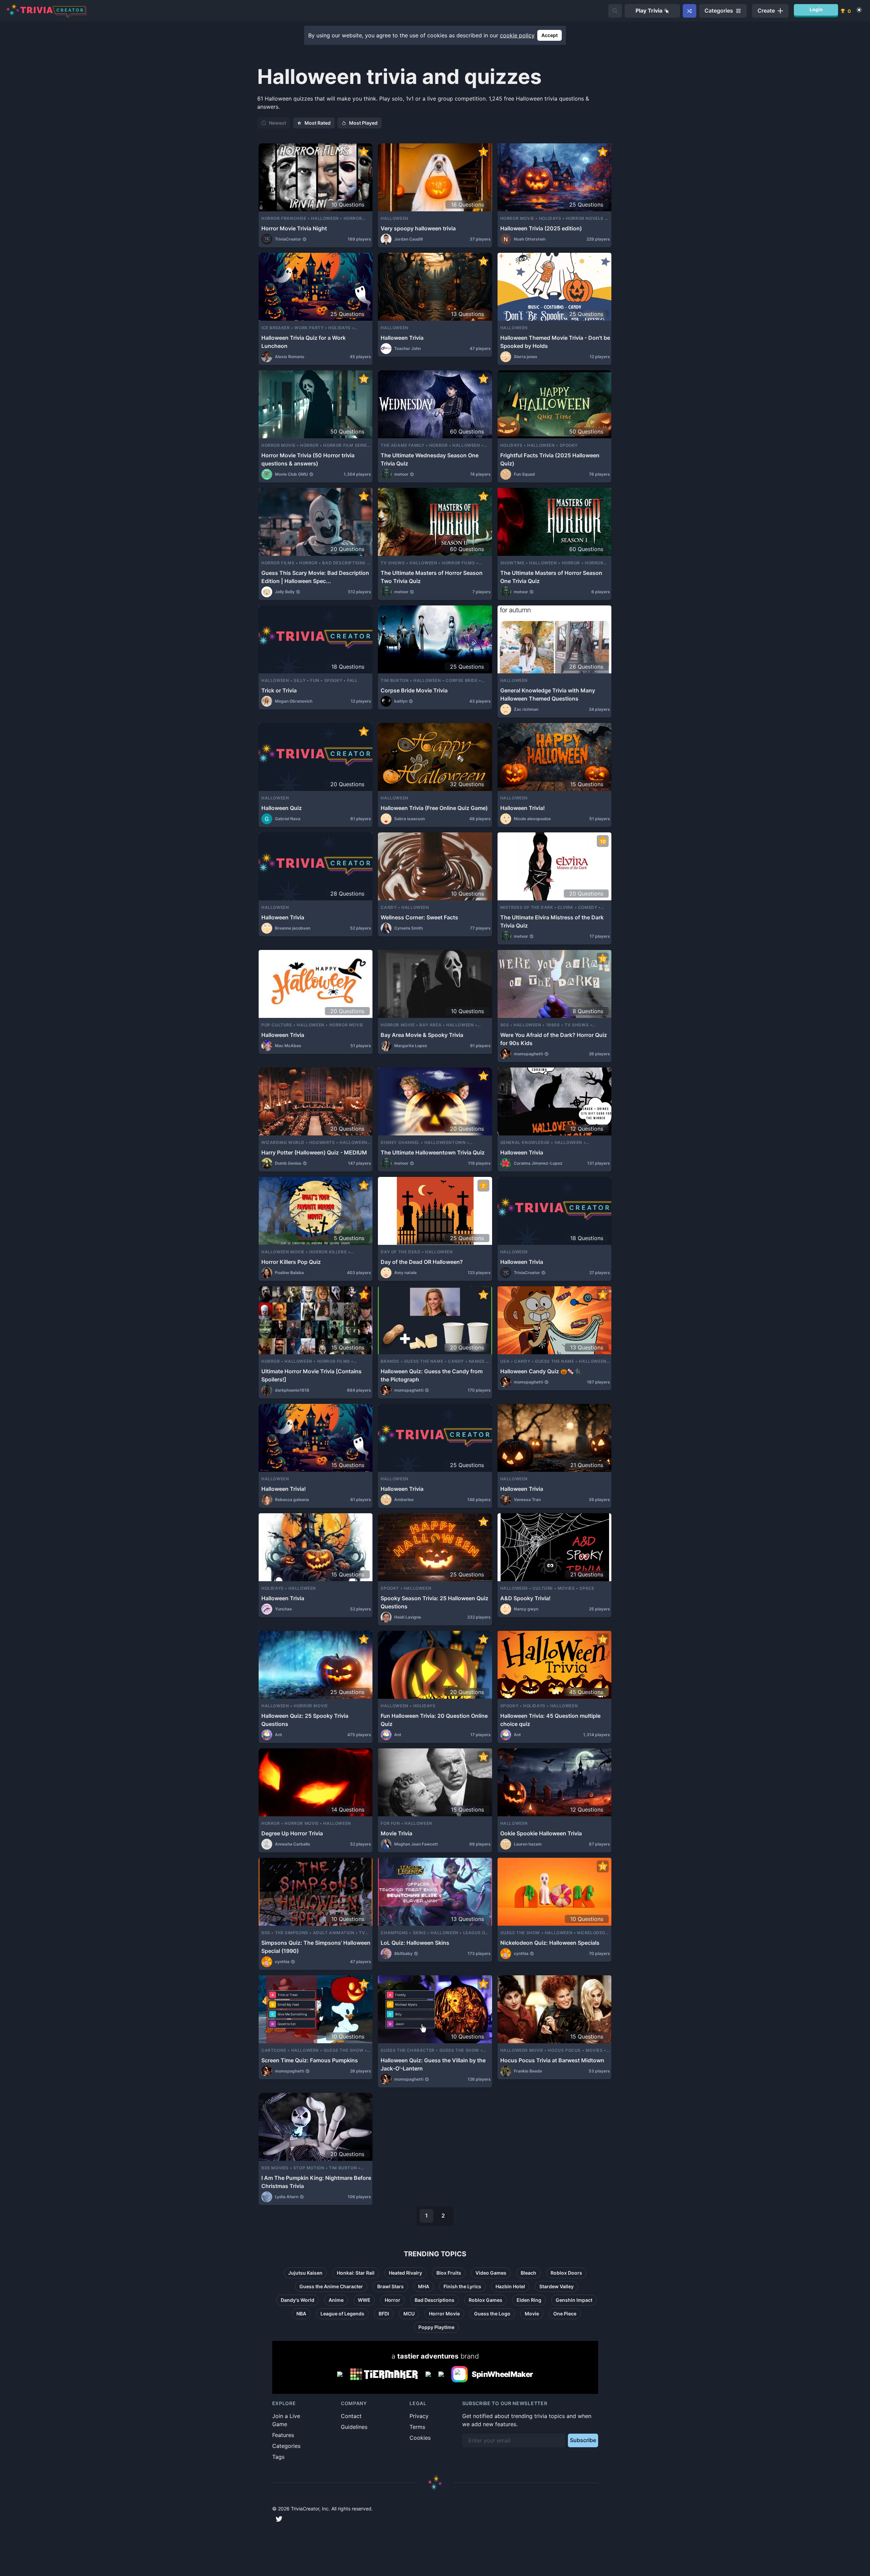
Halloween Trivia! (523, 808)
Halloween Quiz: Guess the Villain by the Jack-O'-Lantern (433, 2064)
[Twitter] (279, 2519)
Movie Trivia (396, 1833)
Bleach (528, 2273)
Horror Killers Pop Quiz (291, 1262)
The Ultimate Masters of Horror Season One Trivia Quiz (551, 577)
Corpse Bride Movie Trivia (414, 690)
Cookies (420, 2438)
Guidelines (354, 2427)
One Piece (565, 2314)
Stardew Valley (556, 2286)
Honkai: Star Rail (356, 2273)
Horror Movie (444, 2314)
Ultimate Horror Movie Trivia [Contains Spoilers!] (311, 1375)
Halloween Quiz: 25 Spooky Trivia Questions (305, 1720)
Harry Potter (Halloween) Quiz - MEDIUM (314, 1152)
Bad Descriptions (434, 2300)
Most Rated (318, 123)
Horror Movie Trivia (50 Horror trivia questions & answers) (308, 459)
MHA (424, 2286)
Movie (532, 2314)
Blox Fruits (449, 2273)
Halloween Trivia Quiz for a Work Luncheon (303, 342)
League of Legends (342, 2314)
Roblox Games (485, 2300)
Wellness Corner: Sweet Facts (419, 917)
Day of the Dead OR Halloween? (422, 1262)
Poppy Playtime (436, 2327)
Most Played (363, 123)
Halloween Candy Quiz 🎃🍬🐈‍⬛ (541, 1371)
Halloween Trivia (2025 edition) (541, 228)
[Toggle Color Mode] (859, 10)
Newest (277, 123)
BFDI (384, 2314)
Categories (286, 2446)
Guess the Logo (492, 2314)
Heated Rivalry (405, 2273)
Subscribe (583, 2440)
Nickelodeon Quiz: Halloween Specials (550, 1943)
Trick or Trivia (279, 690)
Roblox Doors (566, 2273)
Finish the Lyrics (462, 2286)
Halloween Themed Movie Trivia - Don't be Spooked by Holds (555, 342)
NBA (301, 2314)
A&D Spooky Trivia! (525, 1598)
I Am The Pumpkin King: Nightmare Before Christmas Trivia (316, 2182)
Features (283, 2435)
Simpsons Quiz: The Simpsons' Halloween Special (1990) (316, 1947)
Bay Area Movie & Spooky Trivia (422, 1035)
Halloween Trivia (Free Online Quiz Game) (434, 808)
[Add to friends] (615, 11)
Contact (351, 2416)
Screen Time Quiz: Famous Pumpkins (310, 2060)
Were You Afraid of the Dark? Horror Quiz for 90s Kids (554, 1039)
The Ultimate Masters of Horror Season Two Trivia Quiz (432, 577)
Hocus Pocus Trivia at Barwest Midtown (552, 2060)
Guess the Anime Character (331, 2286)
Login (816, 9)
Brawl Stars (390, 2286)
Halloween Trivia (402, 338)
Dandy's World (298, 2300)
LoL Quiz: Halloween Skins (415, 1943)
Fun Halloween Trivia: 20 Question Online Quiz (434, 1720)
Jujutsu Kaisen (305, 2273)
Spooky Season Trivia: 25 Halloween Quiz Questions (434, 1602)
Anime (336, 2300)
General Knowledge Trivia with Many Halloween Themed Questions (548, 694)
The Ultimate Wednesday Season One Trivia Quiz (430, 459)
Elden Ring (529, 2300)
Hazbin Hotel (510, 2286)
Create (766, 11)
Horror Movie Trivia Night (294, 228)
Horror (393, 2300)
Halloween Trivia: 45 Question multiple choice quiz (550, 1720)
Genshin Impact (574, 2300)
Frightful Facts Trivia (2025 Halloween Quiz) (550, 459)
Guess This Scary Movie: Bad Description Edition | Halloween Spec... (315, 577)
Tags (278, 2457)
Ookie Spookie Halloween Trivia (541, 1833)
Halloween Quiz (282, 808)
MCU (409, 2314)
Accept (550, 35)
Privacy (419, 2416)
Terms (417, 2427)
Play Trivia (649, 11)
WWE (364, 2300)
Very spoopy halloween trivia (418, 228)
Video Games (491, 2273)
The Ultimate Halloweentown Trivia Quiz (433, 1152)
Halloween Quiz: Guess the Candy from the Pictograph (432, 1375)
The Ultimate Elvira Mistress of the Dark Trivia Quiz (552, 921)
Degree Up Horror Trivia (292, 1833)
